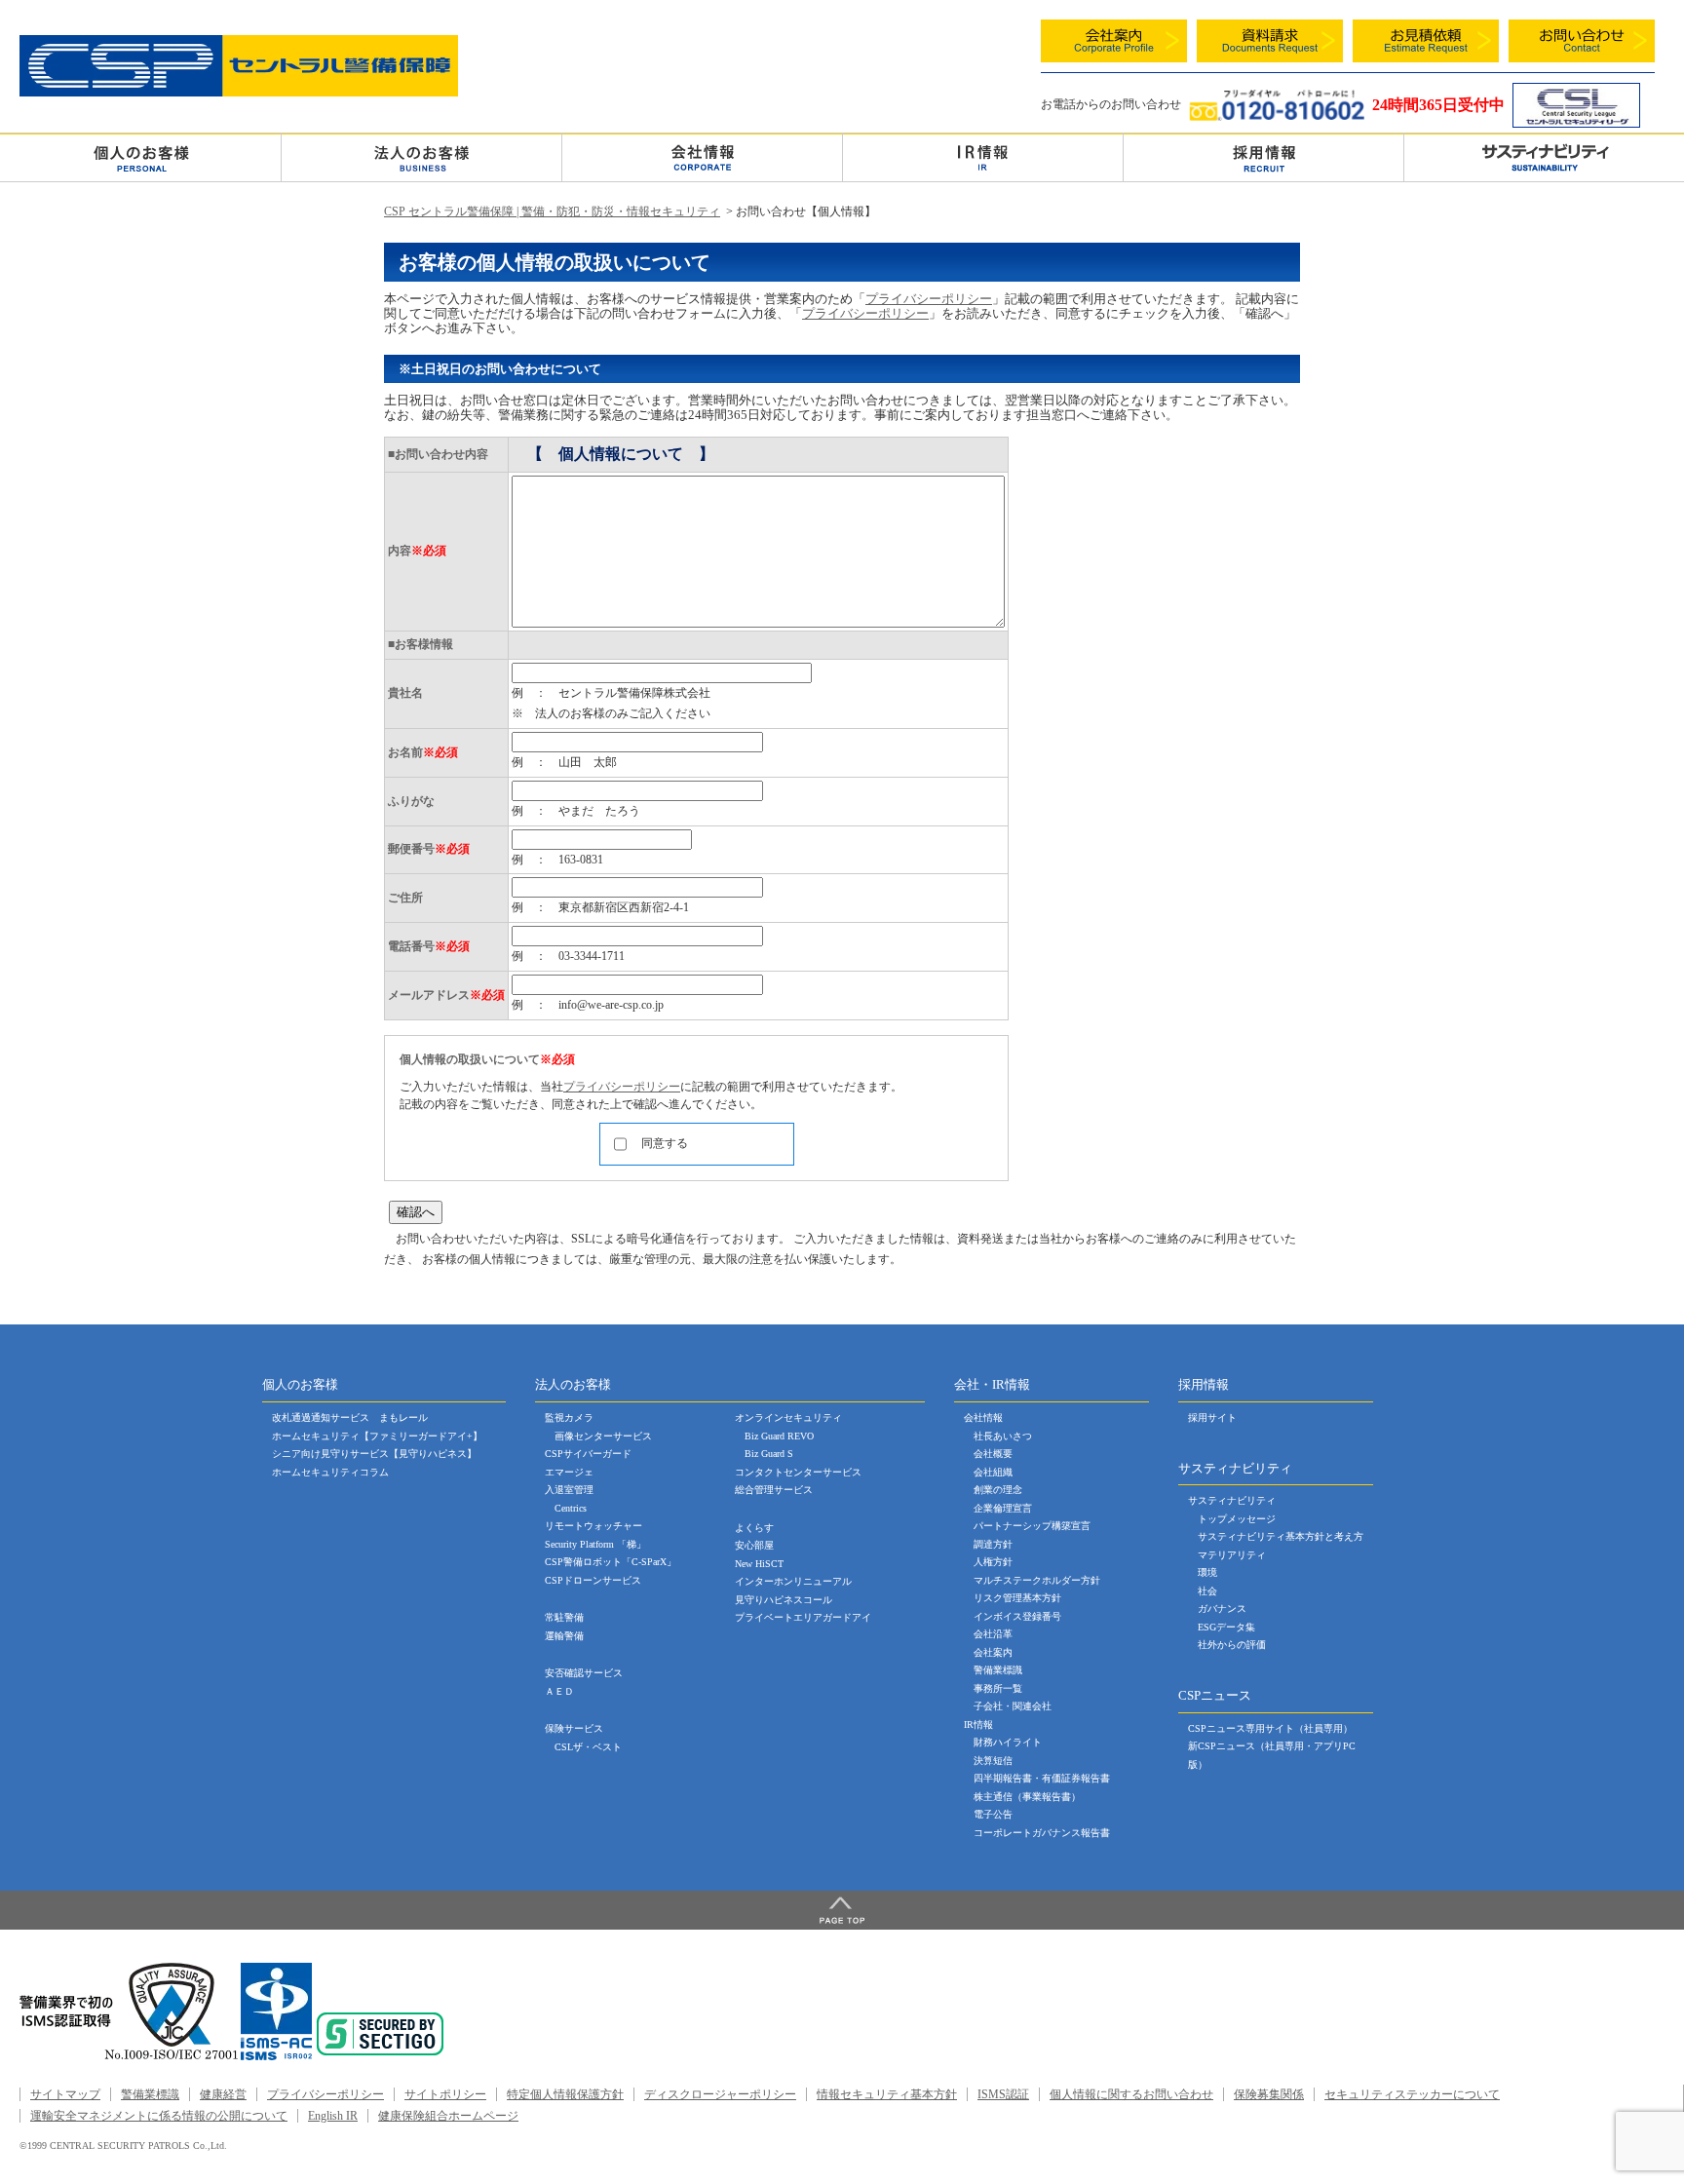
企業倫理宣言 (1003, 1508)
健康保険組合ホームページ (448, 2116)
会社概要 (993, 1454)
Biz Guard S (769, 1454)
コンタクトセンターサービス (798, 1472)
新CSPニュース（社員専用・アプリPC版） (1272, 1755)
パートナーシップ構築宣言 (1032, 1526)
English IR (333, 2116)
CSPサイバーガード (588, 1454)
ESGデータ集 (1226, 1627)
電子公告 (993, 1814)
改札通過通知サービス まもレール (350, 1418)
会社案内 (993, 1652)
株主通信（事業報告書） (1027, 1797)
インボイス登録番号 (1017, 1616)
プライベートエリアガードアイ (803, 1617)
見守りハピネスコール (784, 1600)
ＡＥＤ (559, 1691)
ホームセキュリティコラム (330, 1472)
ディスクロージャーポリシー (720, 2094)
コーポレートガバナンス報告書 (1042, 1833)
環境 (1207, 1572)
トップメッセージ (1237, 1519)
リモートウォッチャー (593, 1526)
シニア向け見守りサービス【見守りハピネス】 (374, 1454)
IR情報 (978, 1724)
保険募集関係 (1269, 2094)
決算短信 (993, 1761)
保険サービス (574, 1728)
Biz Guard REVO (779, 1436)
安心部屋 (754, 1545)
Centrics (571, 1508)
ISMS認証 (1003, 2094)
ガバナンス (1222, 1609)
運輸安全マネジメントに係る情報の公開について (159, 2116)
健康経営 (223, 2094)
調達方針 (993, 1544)
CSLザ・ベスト (588, 1747)
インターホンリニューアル (793, 1581)
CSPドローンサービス (593, 1580)
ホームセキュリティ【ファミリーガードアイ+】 (377, 1436)
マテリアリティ (1232, 1555)
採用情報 (1263, 157)
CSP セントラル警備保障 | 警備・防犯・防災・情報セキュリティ (552, 211)
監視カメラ (569, 1418)
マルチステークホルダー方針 (1037, 1580)
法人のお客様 (421, 157)
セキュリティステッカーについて (1412, 2094)
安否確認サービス (584, 1673)
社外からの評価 (1232, 1645)
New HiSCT (759, 1564)
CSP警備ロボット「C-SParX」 (611, 1562)
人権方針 (993, 1562)
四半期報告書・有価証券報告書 (1042, 1778)
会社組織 (993, 1472)
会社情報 (702, 157)
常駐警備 (564, 1617)
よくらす (754, 1528)
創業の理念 (998, 1490)
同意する (665, 1143)
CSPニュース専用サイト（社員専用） (1270, 1728)
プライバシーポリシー (929, 299)
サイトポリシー (445, 2094)
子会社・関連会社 (1013, 1706)
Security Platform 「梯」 (595, 1544)
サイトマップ (65, 2094)
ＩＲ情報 (983, 157)
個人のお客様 (140, 157)
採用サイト (1212, 1418)
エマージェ (569, 1472)
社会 (1207, 1591)
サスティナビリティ (1232, 1500)
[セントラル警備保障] (239, 92)
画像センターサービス (603, 1436)
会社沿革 (993, 1634)
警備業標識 (998, 1670)
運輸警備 (564, 1636)
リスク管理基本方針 (1017, 1598)
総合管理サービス (774, 1490)
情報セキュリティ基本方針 (887, 2094)
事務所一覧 (998, 1688)
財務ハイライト (1008, 1742)
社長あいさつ (1003, 1436)
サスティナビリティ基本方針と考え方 (1281, 1536)
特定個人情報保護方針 (565, 2094)
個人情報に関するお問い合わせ (1131, 2094)
